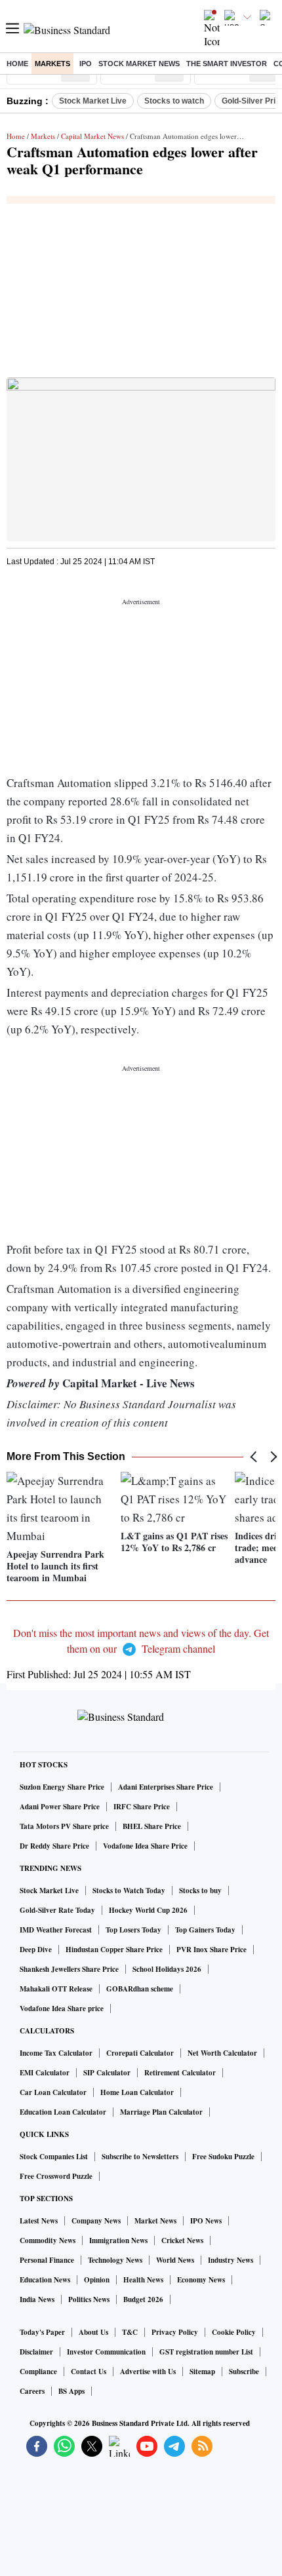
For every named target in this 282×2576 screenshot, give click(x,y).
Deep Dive (36, 1950)
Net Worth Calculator (222, 2053)
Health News (143, 2280)
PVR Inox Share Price (211, 1950)
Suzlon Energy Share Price (62, 1787)
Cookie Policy (234, 2332)
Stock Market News (139, 64)
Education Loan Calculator (63, 2112)
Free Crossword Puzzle (56, 2176)
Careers (32, 2391)
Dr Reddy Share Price (54, 1846)
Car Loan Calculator (53, 2092)
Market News (155, 2221)
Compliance (38, 2372)
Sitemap (202, 2372)
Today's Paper (42, 2332)
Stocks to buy (200, 1891)
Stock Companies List (54, 2157)
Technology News (115, 2260)
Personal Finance (47, 2260)
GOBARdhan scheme (140, 1989)
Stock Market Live (93, 101)
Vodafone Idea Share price (62, 2009)
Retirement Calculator (180, 2073)
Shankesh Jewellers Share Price (69, 1969)
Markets (52, 64)
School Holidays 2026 (167, 1969)
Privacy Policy (175, 2332)
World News (175, 2260)
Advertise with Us (148, 2372)
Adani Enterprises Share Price (166, 1787)
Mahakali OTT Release (56, 1989)
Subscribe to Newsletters (140, 2157)
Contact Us (89, 2372)
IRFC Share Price (142, 1807)
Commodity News (48, 2240)
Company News (96, 2221)
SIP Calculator (107, 2073)
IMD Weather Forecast (56, 1930)
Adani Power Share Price (60, 1807)
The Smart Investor (227, 64)
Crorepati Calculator (140, 2053)
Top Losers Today (133, 1930)
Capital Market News (92, 136)
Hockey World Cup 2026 (148, 1910)
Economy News (201, 2280)
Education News (45, 2280)
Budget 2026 (143, 2299)
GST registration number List (206, 2352)
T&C (130, 2332)
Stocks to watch (174, 101)
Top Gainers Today (205, 1930)
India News (37, 2299)
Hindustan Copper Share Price (114, 1950)
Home (17, 64)
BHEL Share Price (152, 1826)
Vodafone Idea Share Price (145, 1846)
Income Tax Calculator (56, 2053)
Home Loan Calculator (137, 2092)
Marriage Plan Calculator (161, 2112)
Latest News (39, 2221)
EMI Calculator (45, 2073)
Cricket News (182, 2240)
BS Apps (71, 2391)
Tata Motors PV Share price (64, 1826)
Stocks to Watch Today (129, 1891)
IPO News (206, 2221)
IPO (86, 64)
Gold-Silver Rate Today (57, 1910)
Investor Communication (106, 2352)
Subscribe (244, 2372)
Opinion (97, 2280)
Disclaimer (36, 2352)
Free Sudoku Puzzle (223, 2157)
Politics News (89, 2299)
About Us (93, 2332)
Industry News (231, 2260)
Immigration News (118, 2240)
